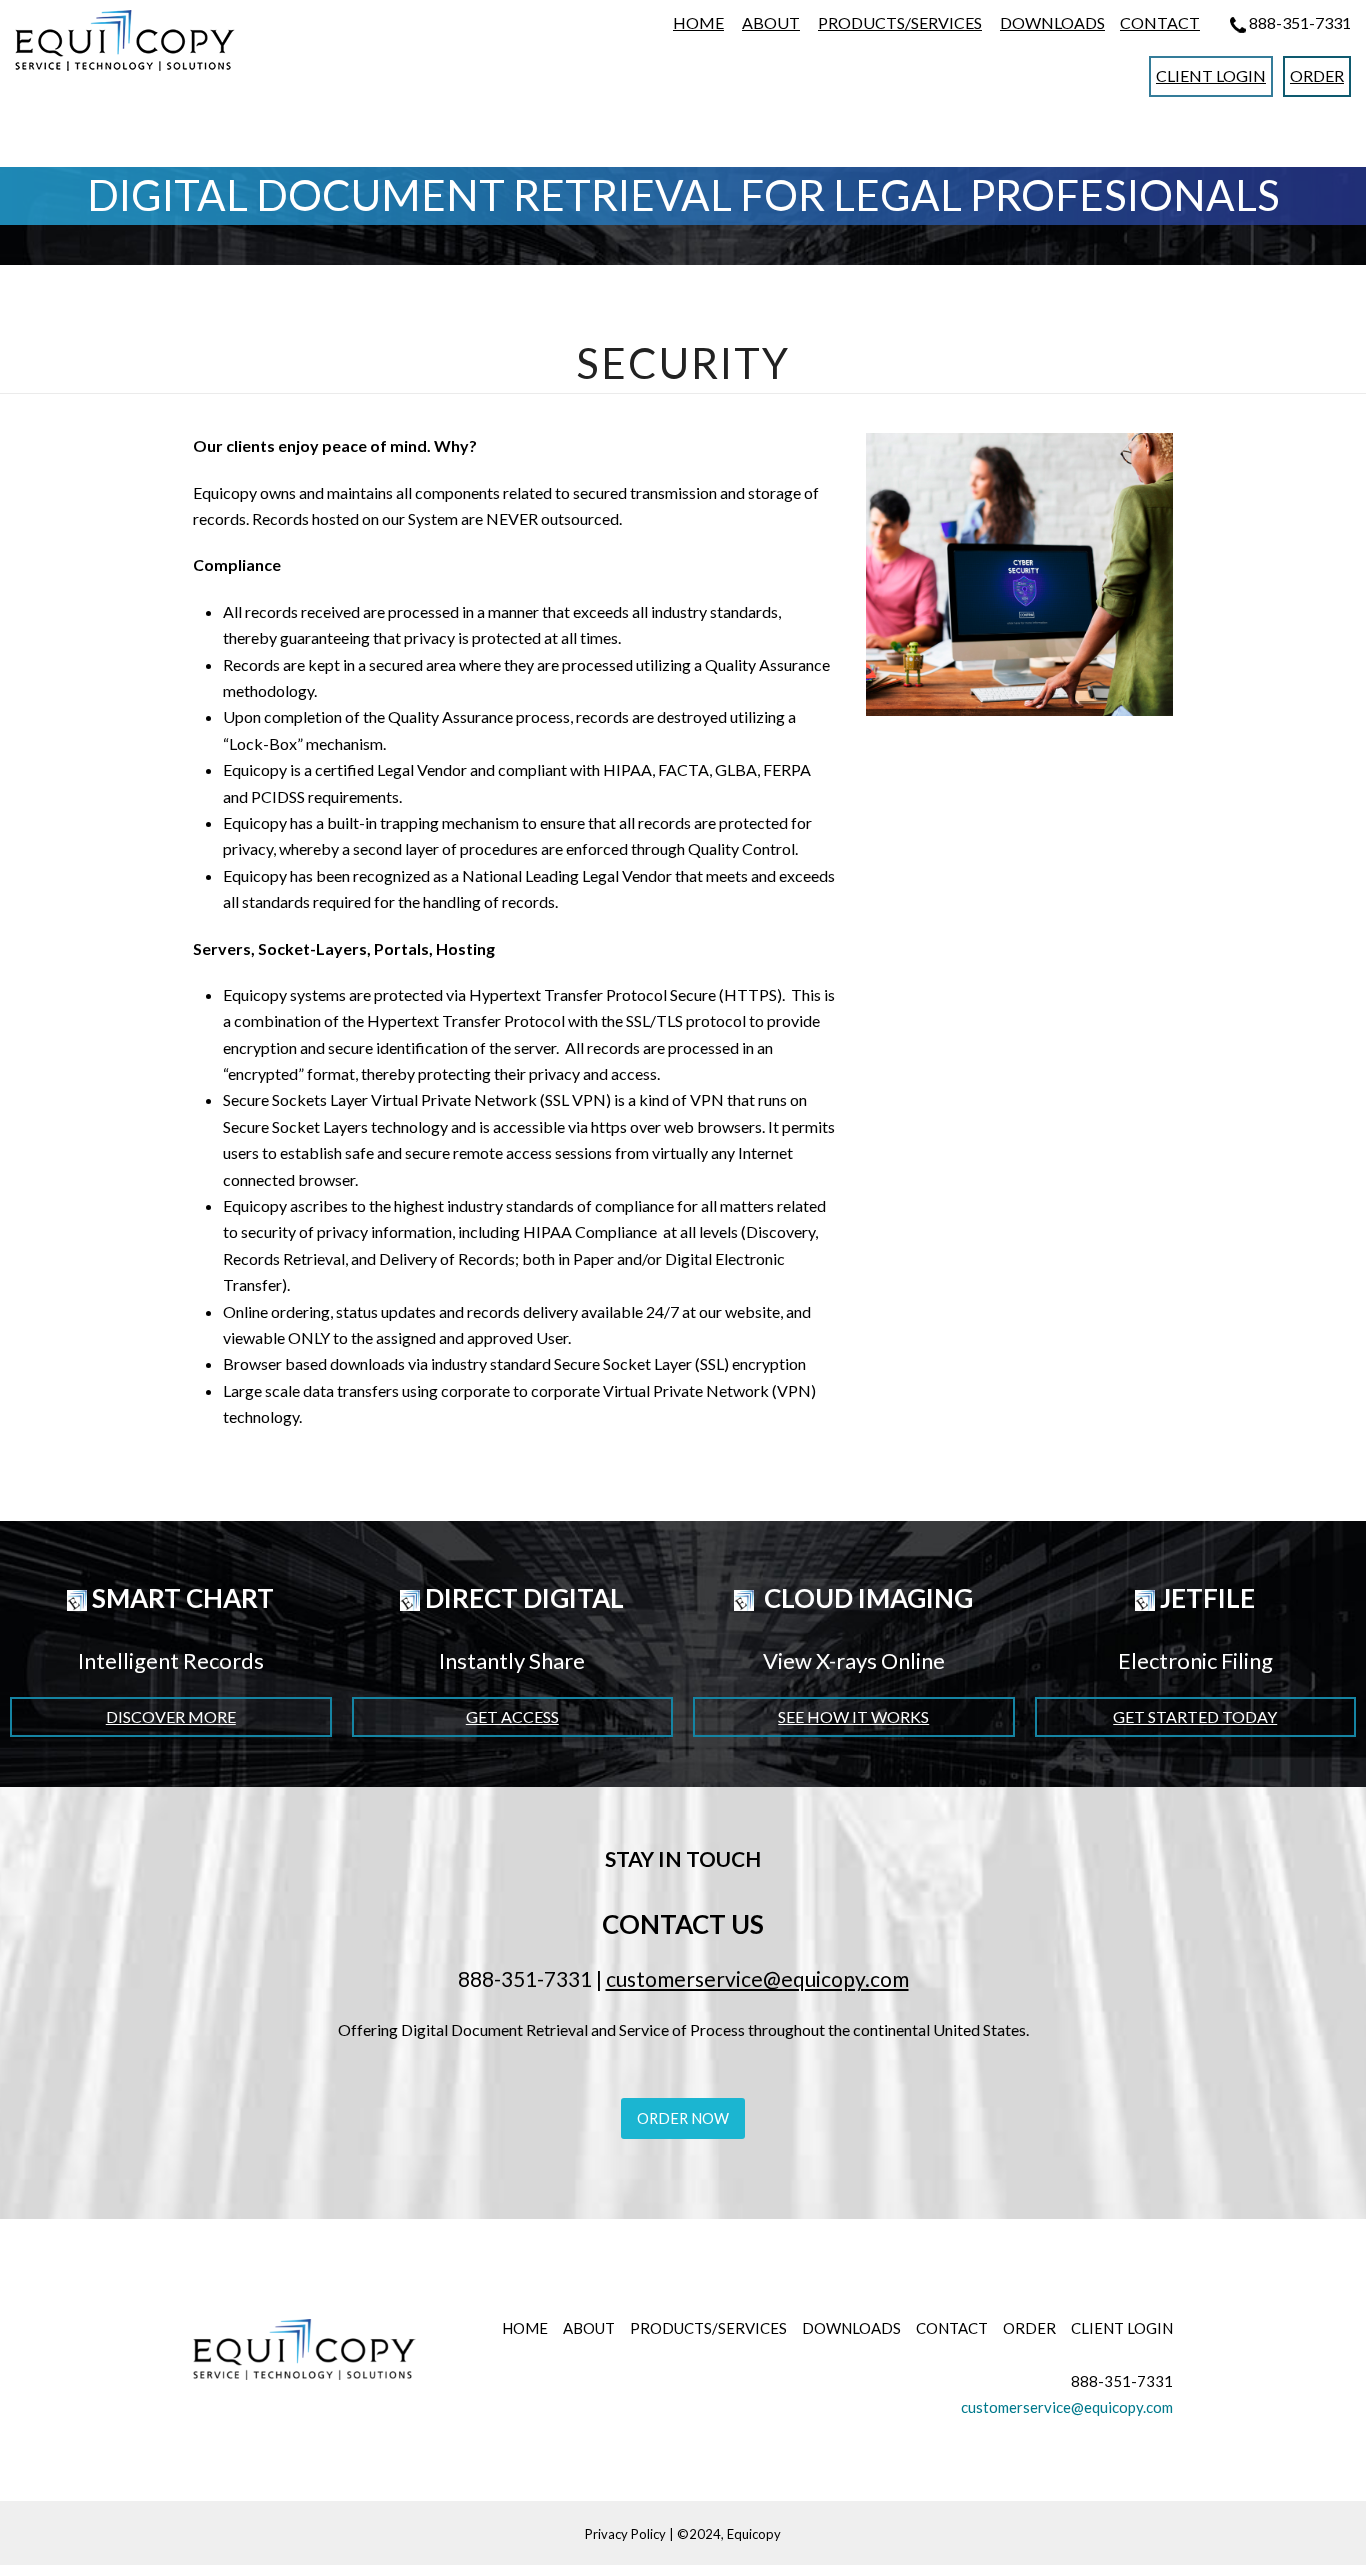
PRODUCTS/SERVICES (900, 22)
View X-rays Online (854, 1660)
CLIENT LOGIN (1211, 75)
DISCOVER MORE (171, 1716)
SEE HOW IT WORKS (853, 1716)
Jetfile (1205, 1598)
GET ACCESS (512, 1716)
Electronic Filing (1195, 1660)
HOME (698, 22)
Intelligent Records (171, 1660)
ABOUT (771, 22)
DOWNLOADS (1052, 22)
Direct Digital (522, 1598)
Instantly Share (512, 1660)
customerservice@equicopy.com (757, 1978)
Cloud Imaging (866, 1598)
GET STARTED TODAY (1195, 1716)
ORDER (1317, 75)
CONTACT (1160, 22)
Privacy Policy (625, 2534)
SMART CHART (180, 1598)
